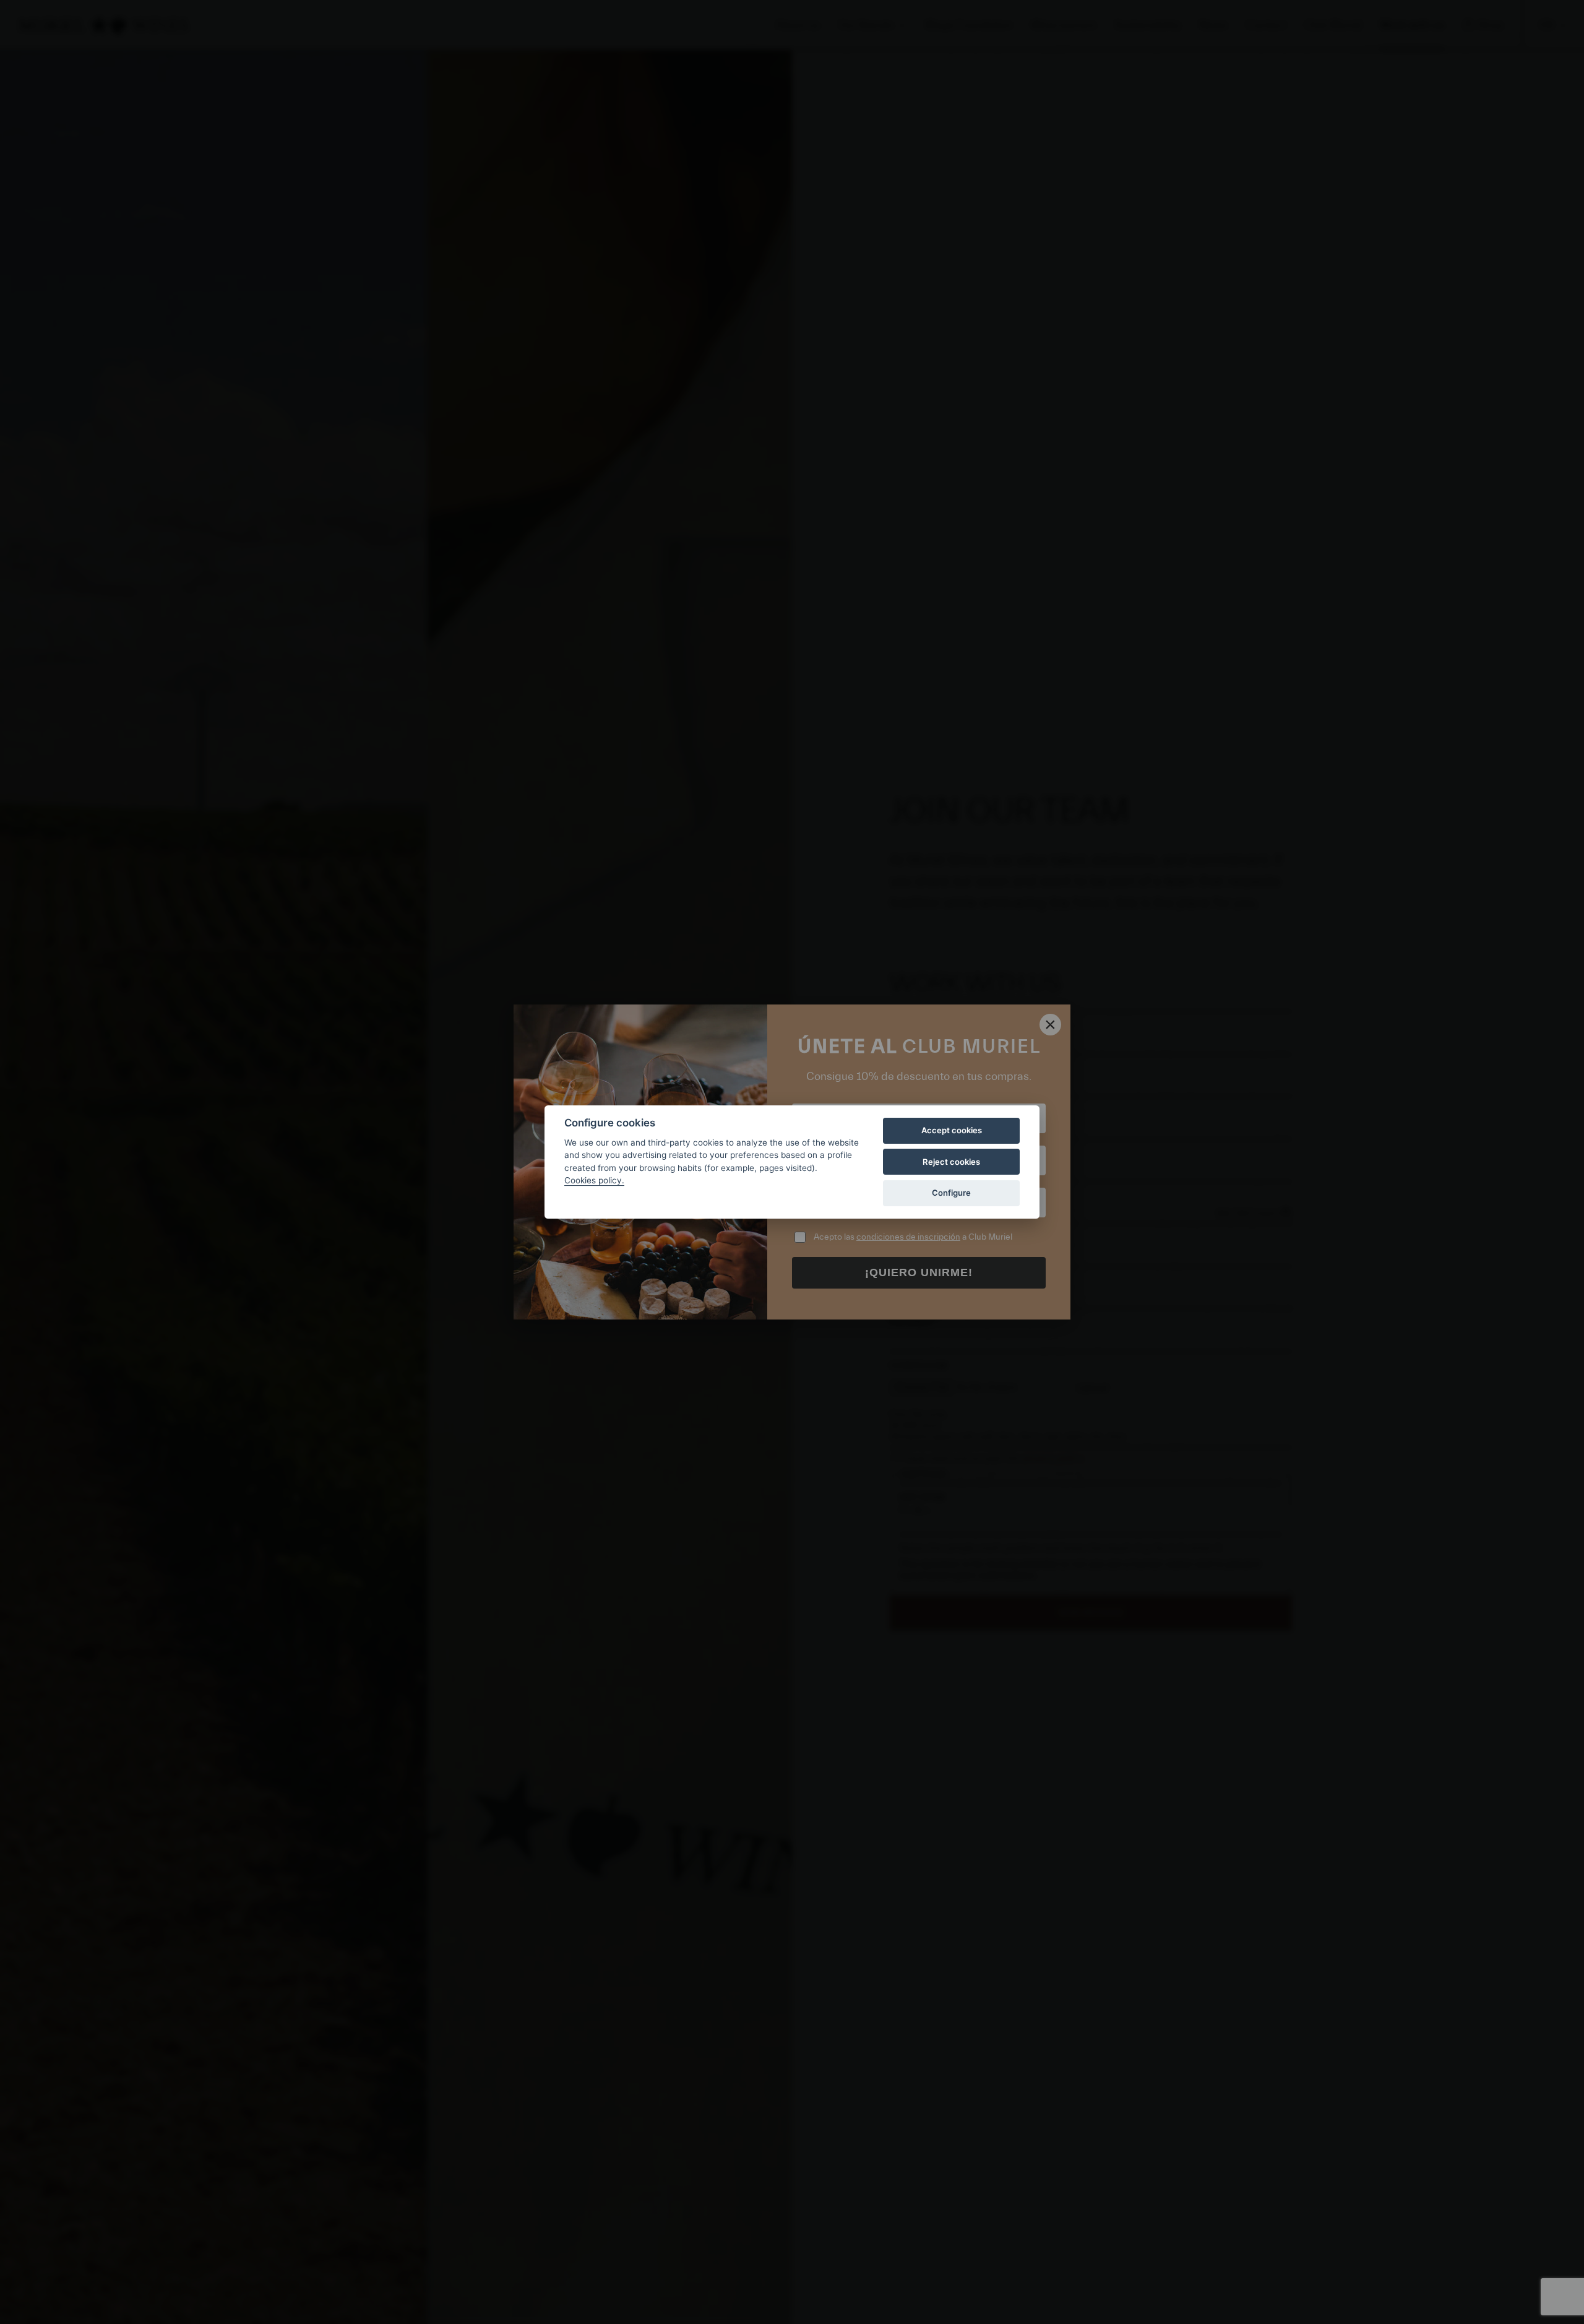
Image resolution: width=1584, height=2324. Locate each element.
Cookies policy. (594, 1180)
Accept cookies (952, 1130)
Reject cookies (951, 1162)
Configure (951, 1193)
